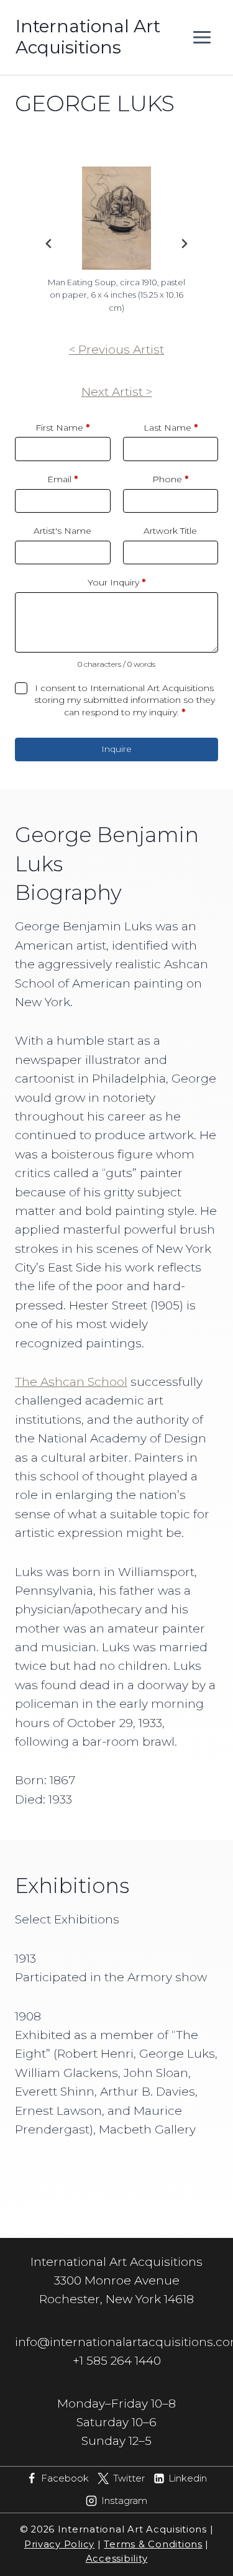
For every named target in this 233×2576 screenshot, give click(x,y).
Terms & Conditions (153, 2544)
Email (62, 479)
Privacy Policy (59, 2544)
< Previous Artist (116, 350)
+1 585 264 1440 (117, 2361)
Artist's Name (62, 531)
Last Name (171, 428)
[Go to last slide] (49, 244)
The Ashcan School (71, 1382)
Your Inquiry (116, 582)
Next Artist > (117, 392)
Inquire (116, 749)
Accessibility (117, 2559)
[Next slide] (184, 244)
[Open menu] (202, 37)
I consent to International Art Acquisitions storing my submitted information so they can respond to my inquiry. (125, 700)
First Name (62, 428)
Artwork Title (170, 531)
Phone (170, 479)
